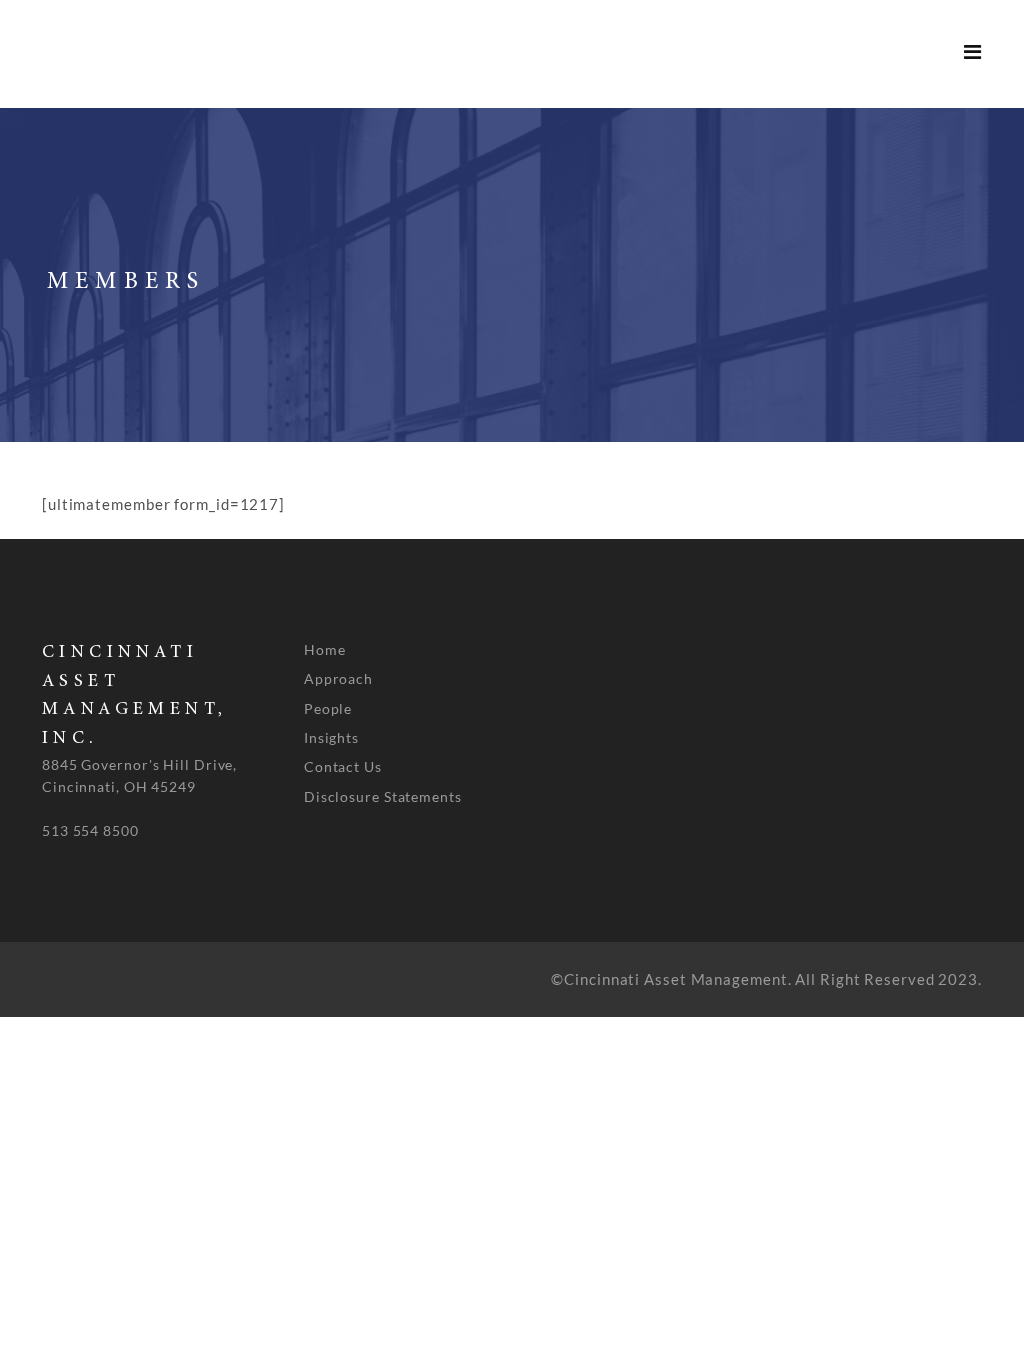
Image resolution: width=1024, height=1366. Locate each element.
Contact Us (343, 766)
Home (325, 649)
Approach (338, 678)
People (328, 708)
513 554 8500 (90, 830)
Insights (331, 737)
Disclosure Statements (383, 796)
